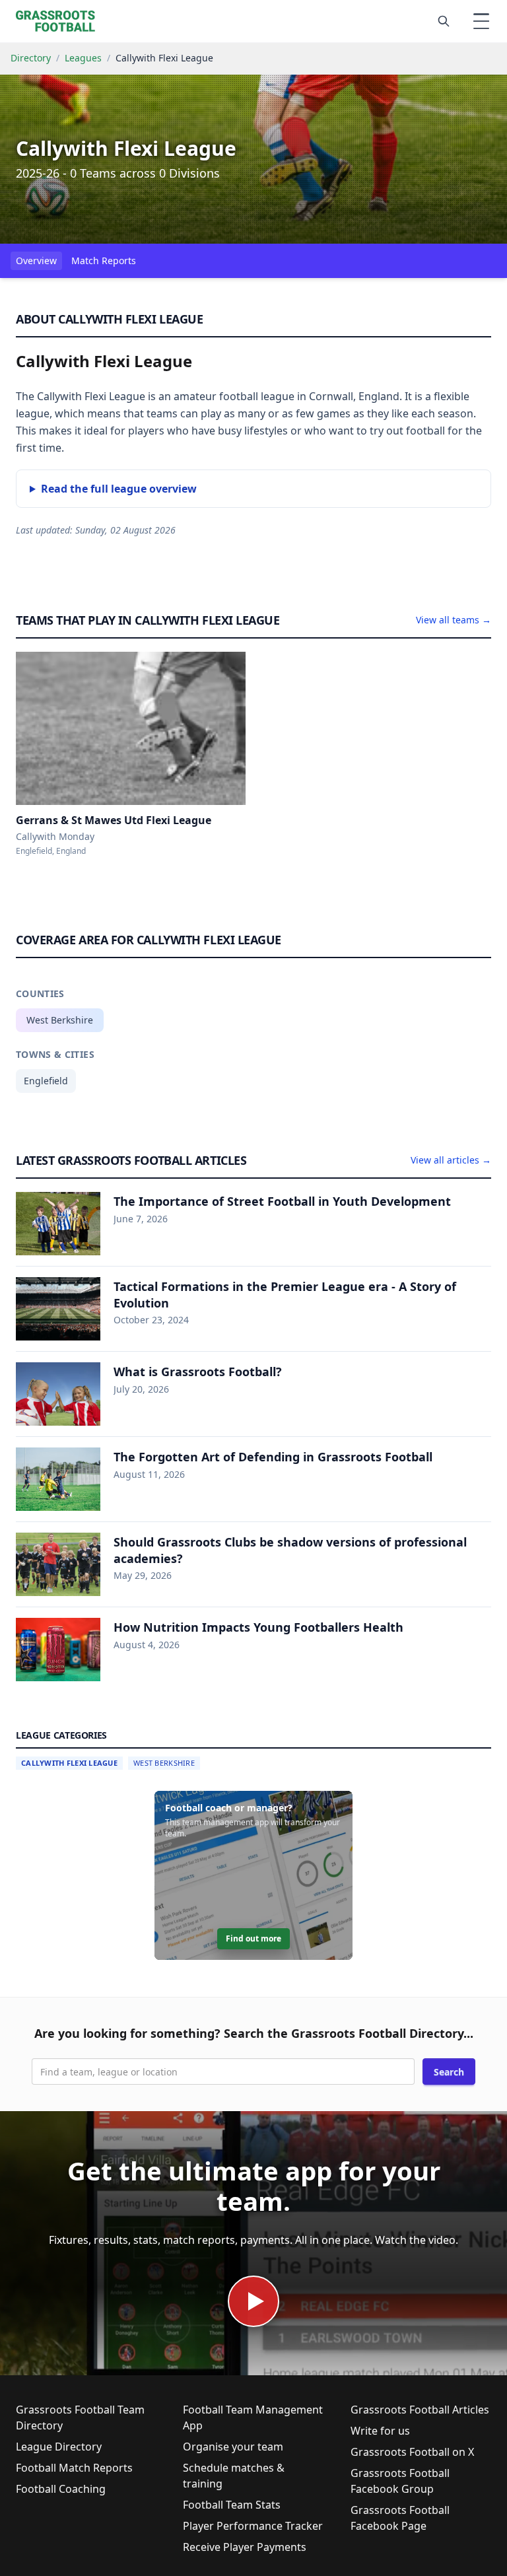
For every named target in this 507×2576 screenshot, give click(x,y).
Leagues (83, 58)
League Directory (59, 2447)
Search (449, 2072)
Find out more (253, 1938)
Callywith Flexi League (69, 1763)
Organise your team (233, 2447)
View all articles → (451, 1160)
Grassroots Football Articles (420, 2410)
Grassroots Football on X (412, 2452)
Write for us (380, 2431)
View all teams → (454, 620)
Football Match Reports (74, 2468)
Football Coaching (61, 2489)
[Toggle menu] (481, 21)
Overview (36, 261)
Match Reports (104, 261)
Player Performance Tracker (253, 2526)
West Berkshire (60, 1020)
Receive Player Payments (245, 2547)
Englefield (46, 1081)
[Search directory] (444, 21)
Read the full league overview (119, 489)
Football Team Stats (232, 2505)
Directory (31, 58)
